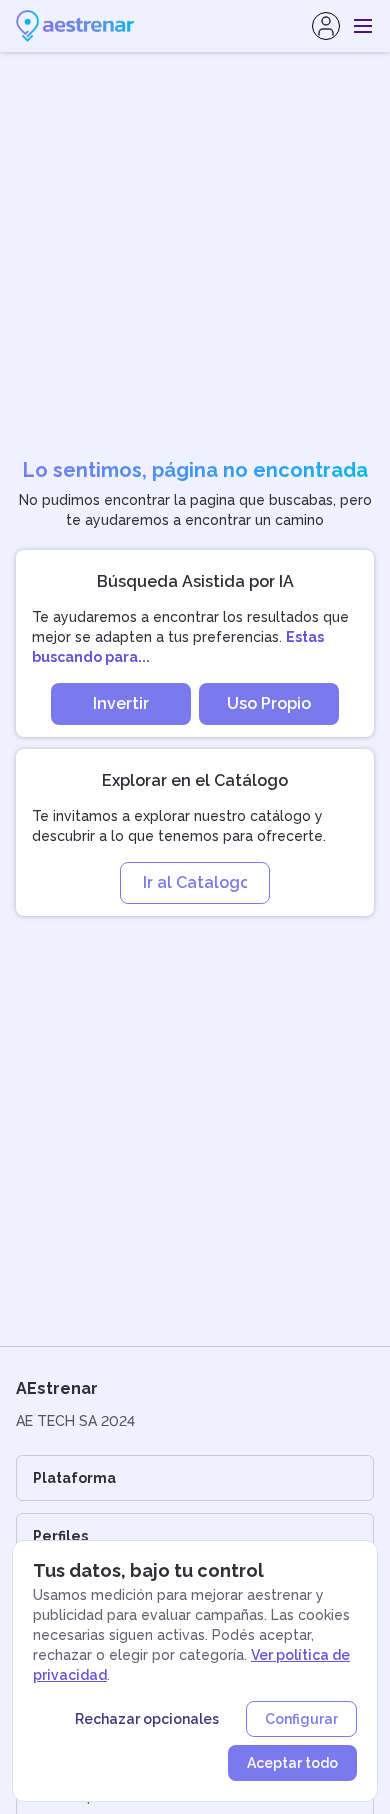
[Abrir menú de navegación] (363, 26)
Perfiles (60, 1536)
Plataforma (74, 1478)
